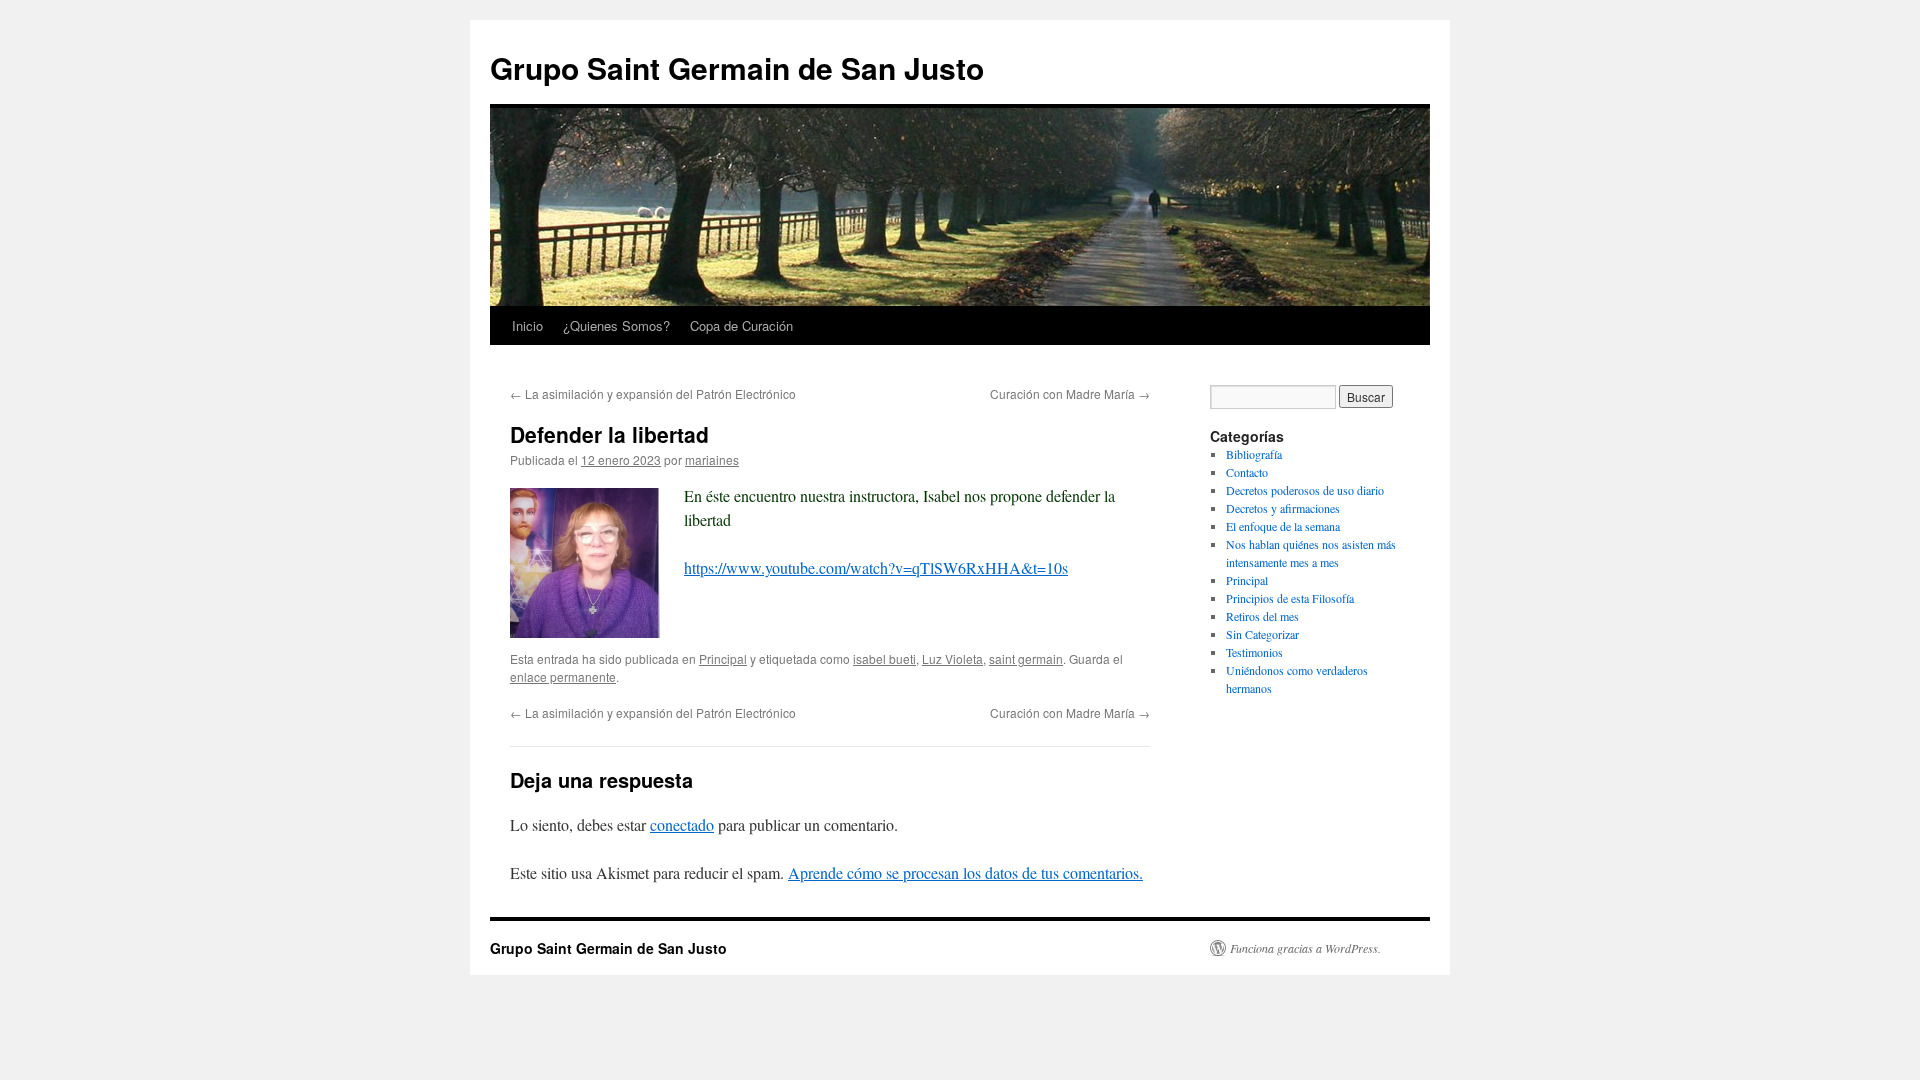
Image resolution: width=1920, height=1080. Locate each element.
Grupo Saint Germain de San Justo (737, 67)
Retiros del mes (1262, 616)
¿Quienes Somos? (616, 325)
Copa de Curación (741, 325)
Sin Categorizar (1262, 634)
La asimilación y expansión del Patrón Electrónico (653, 393)
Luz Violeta (952, 658)
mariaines (712, 459)
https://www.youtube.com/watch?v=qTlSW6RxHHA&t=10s (876, 567)
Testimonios (1254, 652)
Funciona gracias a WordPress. (1305, 948)
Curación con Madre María (1070, 393)
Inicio (527, 325)
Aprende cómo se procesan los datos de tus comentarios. (965, 872)
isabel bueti (884, 658)
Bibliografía (1254, 454)
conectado (682, 824)
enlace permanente (563, 676)
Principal (723, 658)
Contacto (1247, 472)
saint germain (1026, 658)
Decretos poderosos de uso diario (1305, 490)
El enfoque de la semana (1283, 526)
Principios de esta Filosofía (1290, 598)
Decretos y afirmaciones (1283, 508)
